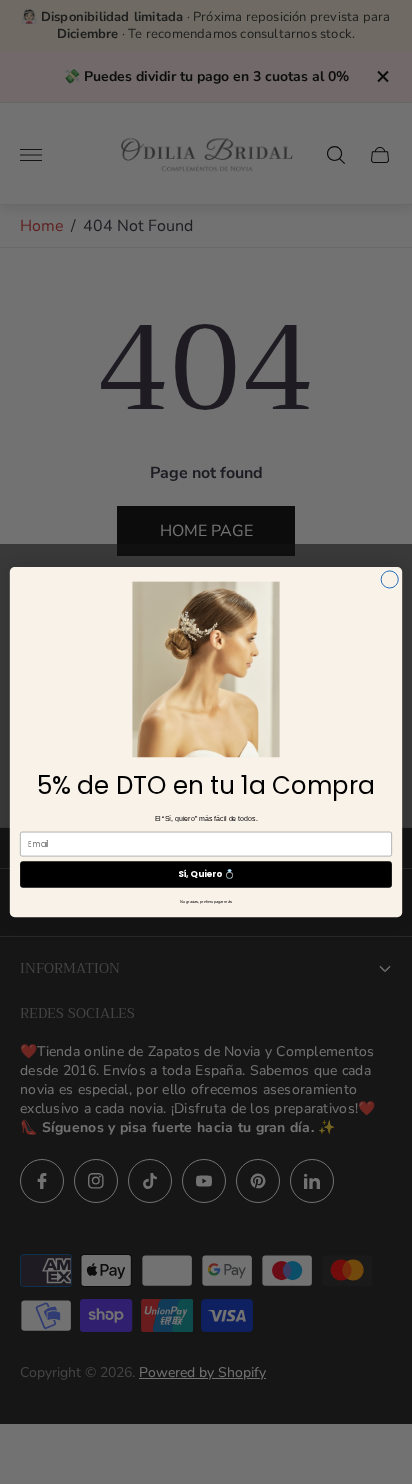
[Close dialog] (389, 579)
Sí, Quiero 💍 (206, 874)
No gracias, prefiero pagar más (206, 902)
